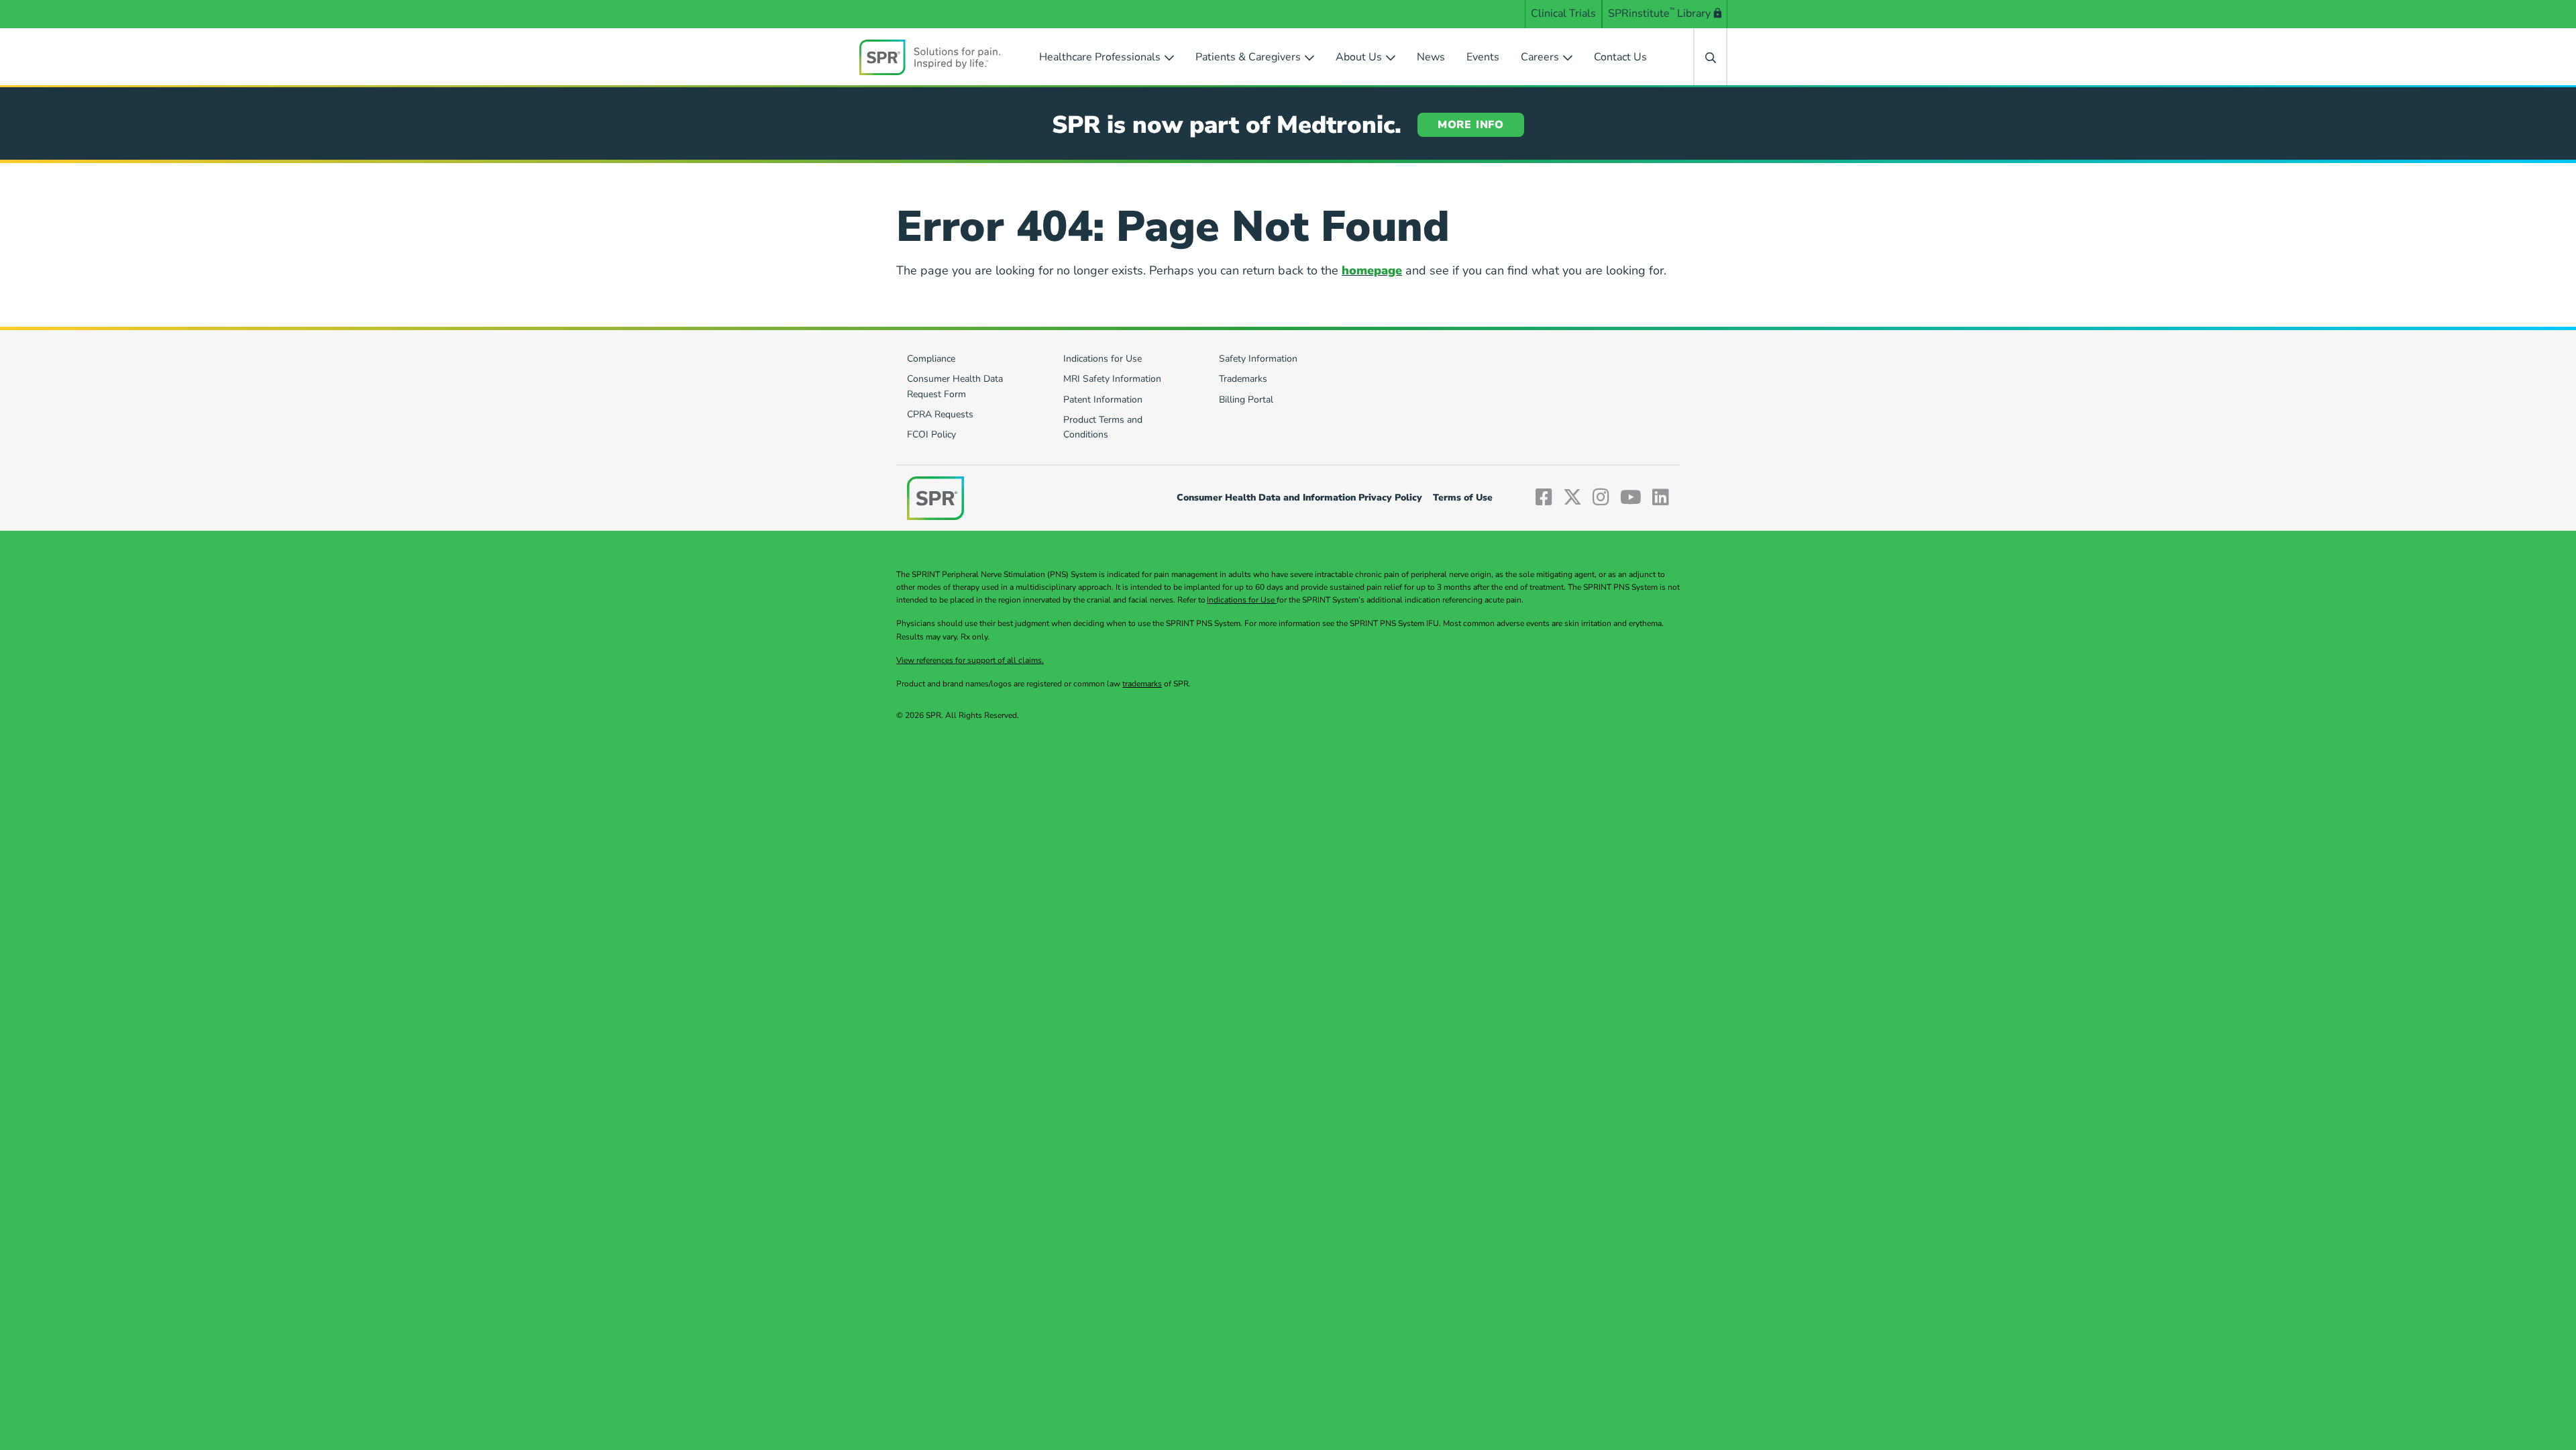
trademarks (1142, 684)
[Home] (930, 57)
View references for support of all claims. (970, 660)
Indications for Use (1242, 600)
